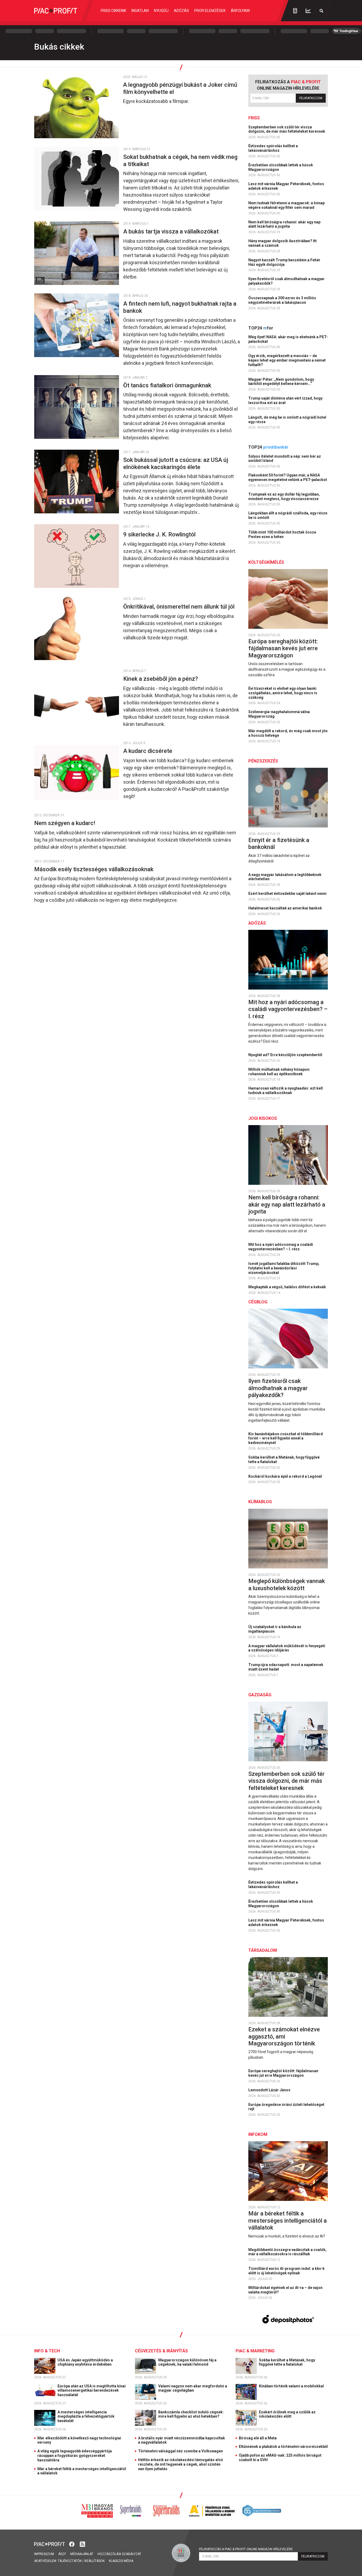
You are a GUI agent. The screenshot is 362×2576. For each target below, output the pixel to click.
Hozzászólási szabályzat (119, 2554)
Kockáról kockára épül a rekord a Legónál (286, 1476)
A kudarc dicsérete (149, 751)
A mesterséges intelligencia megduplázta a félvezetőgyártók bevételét (86, 2417)
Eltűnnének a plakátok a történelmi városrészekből (283, 2447)
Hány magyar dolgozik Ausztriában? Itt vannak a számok (282, 243)
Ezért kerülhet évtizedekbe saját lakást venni (288, 894)
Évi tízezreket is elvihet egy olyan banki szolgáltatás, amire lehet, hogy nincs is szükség (283, 693)
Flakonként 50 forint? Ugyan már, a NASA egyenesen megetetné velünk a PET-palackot (288, 477)
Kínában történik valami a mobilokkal (292, 2386)
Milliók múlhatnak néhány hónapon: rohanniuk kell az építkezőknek (279, 1072)
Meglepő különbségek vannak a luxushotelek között (287, 1584)
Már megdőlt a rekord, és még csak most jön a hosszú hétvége (288, 733)
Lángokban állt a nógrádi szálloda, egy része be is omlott (288, 515)
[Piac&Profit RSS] (82, 2544)
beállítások (95, 2561)
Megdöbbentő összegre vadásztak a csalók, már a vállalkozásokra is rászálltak (287, 2252)
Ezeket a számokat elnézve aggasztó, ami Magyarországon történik (284, 2036)
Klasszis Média (121, 2561)
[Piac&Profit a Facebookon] (72, 2544)
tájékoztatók (70, 2561)
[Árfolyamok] (308, 11)
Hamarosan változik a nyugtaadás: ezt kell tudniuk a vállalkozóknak (286, 1090)
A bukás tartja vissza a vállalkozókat (172, 231)
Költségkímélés (266, 562)
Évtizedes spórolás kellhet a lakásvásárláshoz (273, 148)
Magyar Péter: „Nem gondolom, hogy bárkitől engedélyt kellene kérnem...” (281, 382)
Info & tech (47, 2351)
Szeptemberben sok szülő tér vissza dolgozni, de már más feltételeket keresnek (287, 129)
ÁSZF (62, 2554)
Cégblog (258, 1302)
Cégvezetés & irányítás (161, 2351)
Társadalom (263, 1950)
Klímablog (260, 1502)
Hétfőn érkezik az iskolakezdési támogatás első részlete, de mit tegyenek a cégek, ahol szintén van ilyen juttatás (180, 2464)
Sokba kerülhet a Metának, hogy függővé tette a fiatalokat (284, 1460)
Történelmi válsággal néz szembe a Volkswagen (180, 2451)
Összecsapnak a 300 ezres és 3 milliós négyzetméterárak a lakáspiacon (282, 300)
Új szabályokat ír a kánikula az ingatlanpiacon (275, 1629)
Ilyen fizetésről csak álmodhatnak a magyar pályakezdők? (286, 281)
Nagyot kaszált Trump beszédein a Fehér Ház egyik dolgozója (284, 262)
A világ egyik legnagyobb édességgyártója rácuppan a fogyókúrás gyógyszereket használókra (75, 2456)
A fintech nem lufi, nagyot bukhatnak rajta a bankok (180, 307)
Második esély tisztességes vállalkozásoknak (94, 869)
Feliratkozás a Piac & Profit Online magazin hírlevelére (246, 2549)
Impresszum (44, 2554)
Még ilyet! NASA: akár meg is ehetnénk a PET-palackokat (288, 339)
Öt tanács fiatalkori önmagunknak (168, 385)
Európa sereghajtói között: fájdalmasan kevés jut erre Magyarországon (283, 648)
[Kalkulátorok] (295, 11)
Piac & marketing (255, 2351)
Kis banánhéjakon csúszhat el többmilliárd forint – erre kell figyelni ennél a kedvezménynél (286, 1438)
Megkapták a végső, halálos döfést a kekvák (288, 1287)
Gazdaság (260, 1695)
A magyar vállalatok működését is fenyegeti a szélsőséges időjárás (287, 1648)
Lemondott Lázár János (270, 2090)
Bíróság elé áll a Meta (258, 2438)
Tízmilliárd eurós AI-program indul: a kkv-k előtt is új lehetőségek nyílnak (286, 2271)
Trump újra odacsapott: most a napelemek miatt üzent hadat (286, 1667)
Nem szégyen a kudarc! (65, 823)
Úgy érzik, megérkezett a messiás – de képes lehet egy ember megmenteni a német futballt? (287, 360)
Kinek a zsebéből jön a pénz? (161, 679)
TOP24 (261, 328)
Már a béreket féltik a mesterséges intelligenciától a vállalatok (288, 2221)
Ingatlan (140, 11)
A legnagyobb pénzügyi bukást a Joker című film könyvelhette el (180, 88)
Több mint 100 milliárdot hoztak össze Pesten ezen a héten (282, 534)
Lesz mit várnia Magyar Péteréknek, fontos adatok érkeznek (286, 186)
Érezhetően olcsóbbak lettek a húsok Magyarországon (281, 167)
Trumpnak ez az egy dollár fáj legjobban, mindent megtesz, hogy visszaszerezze (284, 496)
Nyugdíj (161, 11)
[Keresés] (321, 11)
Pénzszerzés (263, 761)
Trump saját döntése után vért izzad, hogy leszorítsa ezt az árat (285, 400)
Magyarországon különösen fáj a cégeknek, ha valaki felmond (187, 2362)
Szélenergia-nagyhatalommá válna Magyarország (279, 714)
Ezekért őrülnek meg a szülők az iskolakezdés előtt (287, 2414)
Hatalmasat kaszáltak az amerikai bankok (286, 908)
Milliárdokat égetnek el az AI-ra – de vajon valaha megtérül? (285, 2290)
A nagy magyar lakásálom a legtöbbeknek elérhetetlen (285, 877)
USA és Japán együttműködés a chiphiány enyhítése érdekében (85, 2362)
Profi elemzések (210, 11)
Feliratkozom (311, 98)
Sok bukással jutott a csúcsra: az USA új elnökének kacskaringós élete (176, 463)
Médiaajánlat (82, 2554)
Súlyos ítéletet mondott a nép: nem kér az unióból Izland (285, 459)
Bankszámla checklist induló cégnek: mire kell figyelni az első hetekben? (191, 2414)
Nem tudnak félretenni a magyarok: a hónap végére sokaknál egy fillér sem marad (286, 205)
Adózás (181, 11)
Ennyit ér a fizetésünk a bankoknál (279, 844)
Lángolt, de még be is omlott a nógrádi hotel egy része (287, 420)
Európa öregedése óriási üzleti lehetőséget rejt (286, 2107)
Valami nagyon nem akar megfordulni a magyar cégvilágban (193, 2388)
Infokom (258, 2134)
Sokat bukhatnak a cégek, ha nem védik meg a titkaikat (180, 160)
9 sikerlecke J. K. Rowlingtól (160, 534)
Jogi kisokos (263, 1118)
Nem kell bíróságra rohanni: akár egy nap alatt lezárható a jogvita (284, 224)
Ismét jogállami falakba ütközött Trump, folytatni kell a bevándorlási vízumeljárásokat (284, 1268)
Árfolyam (240, 11)
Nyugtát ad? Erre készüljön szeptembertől (286, 1055)
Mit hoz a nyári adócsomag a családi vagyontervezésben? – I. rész (288, 1009)
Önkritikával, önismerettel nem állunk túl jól (180, 607)
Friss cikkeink (113, 11)
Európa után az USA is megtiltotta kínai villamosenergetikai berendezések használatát (92, 2391)
